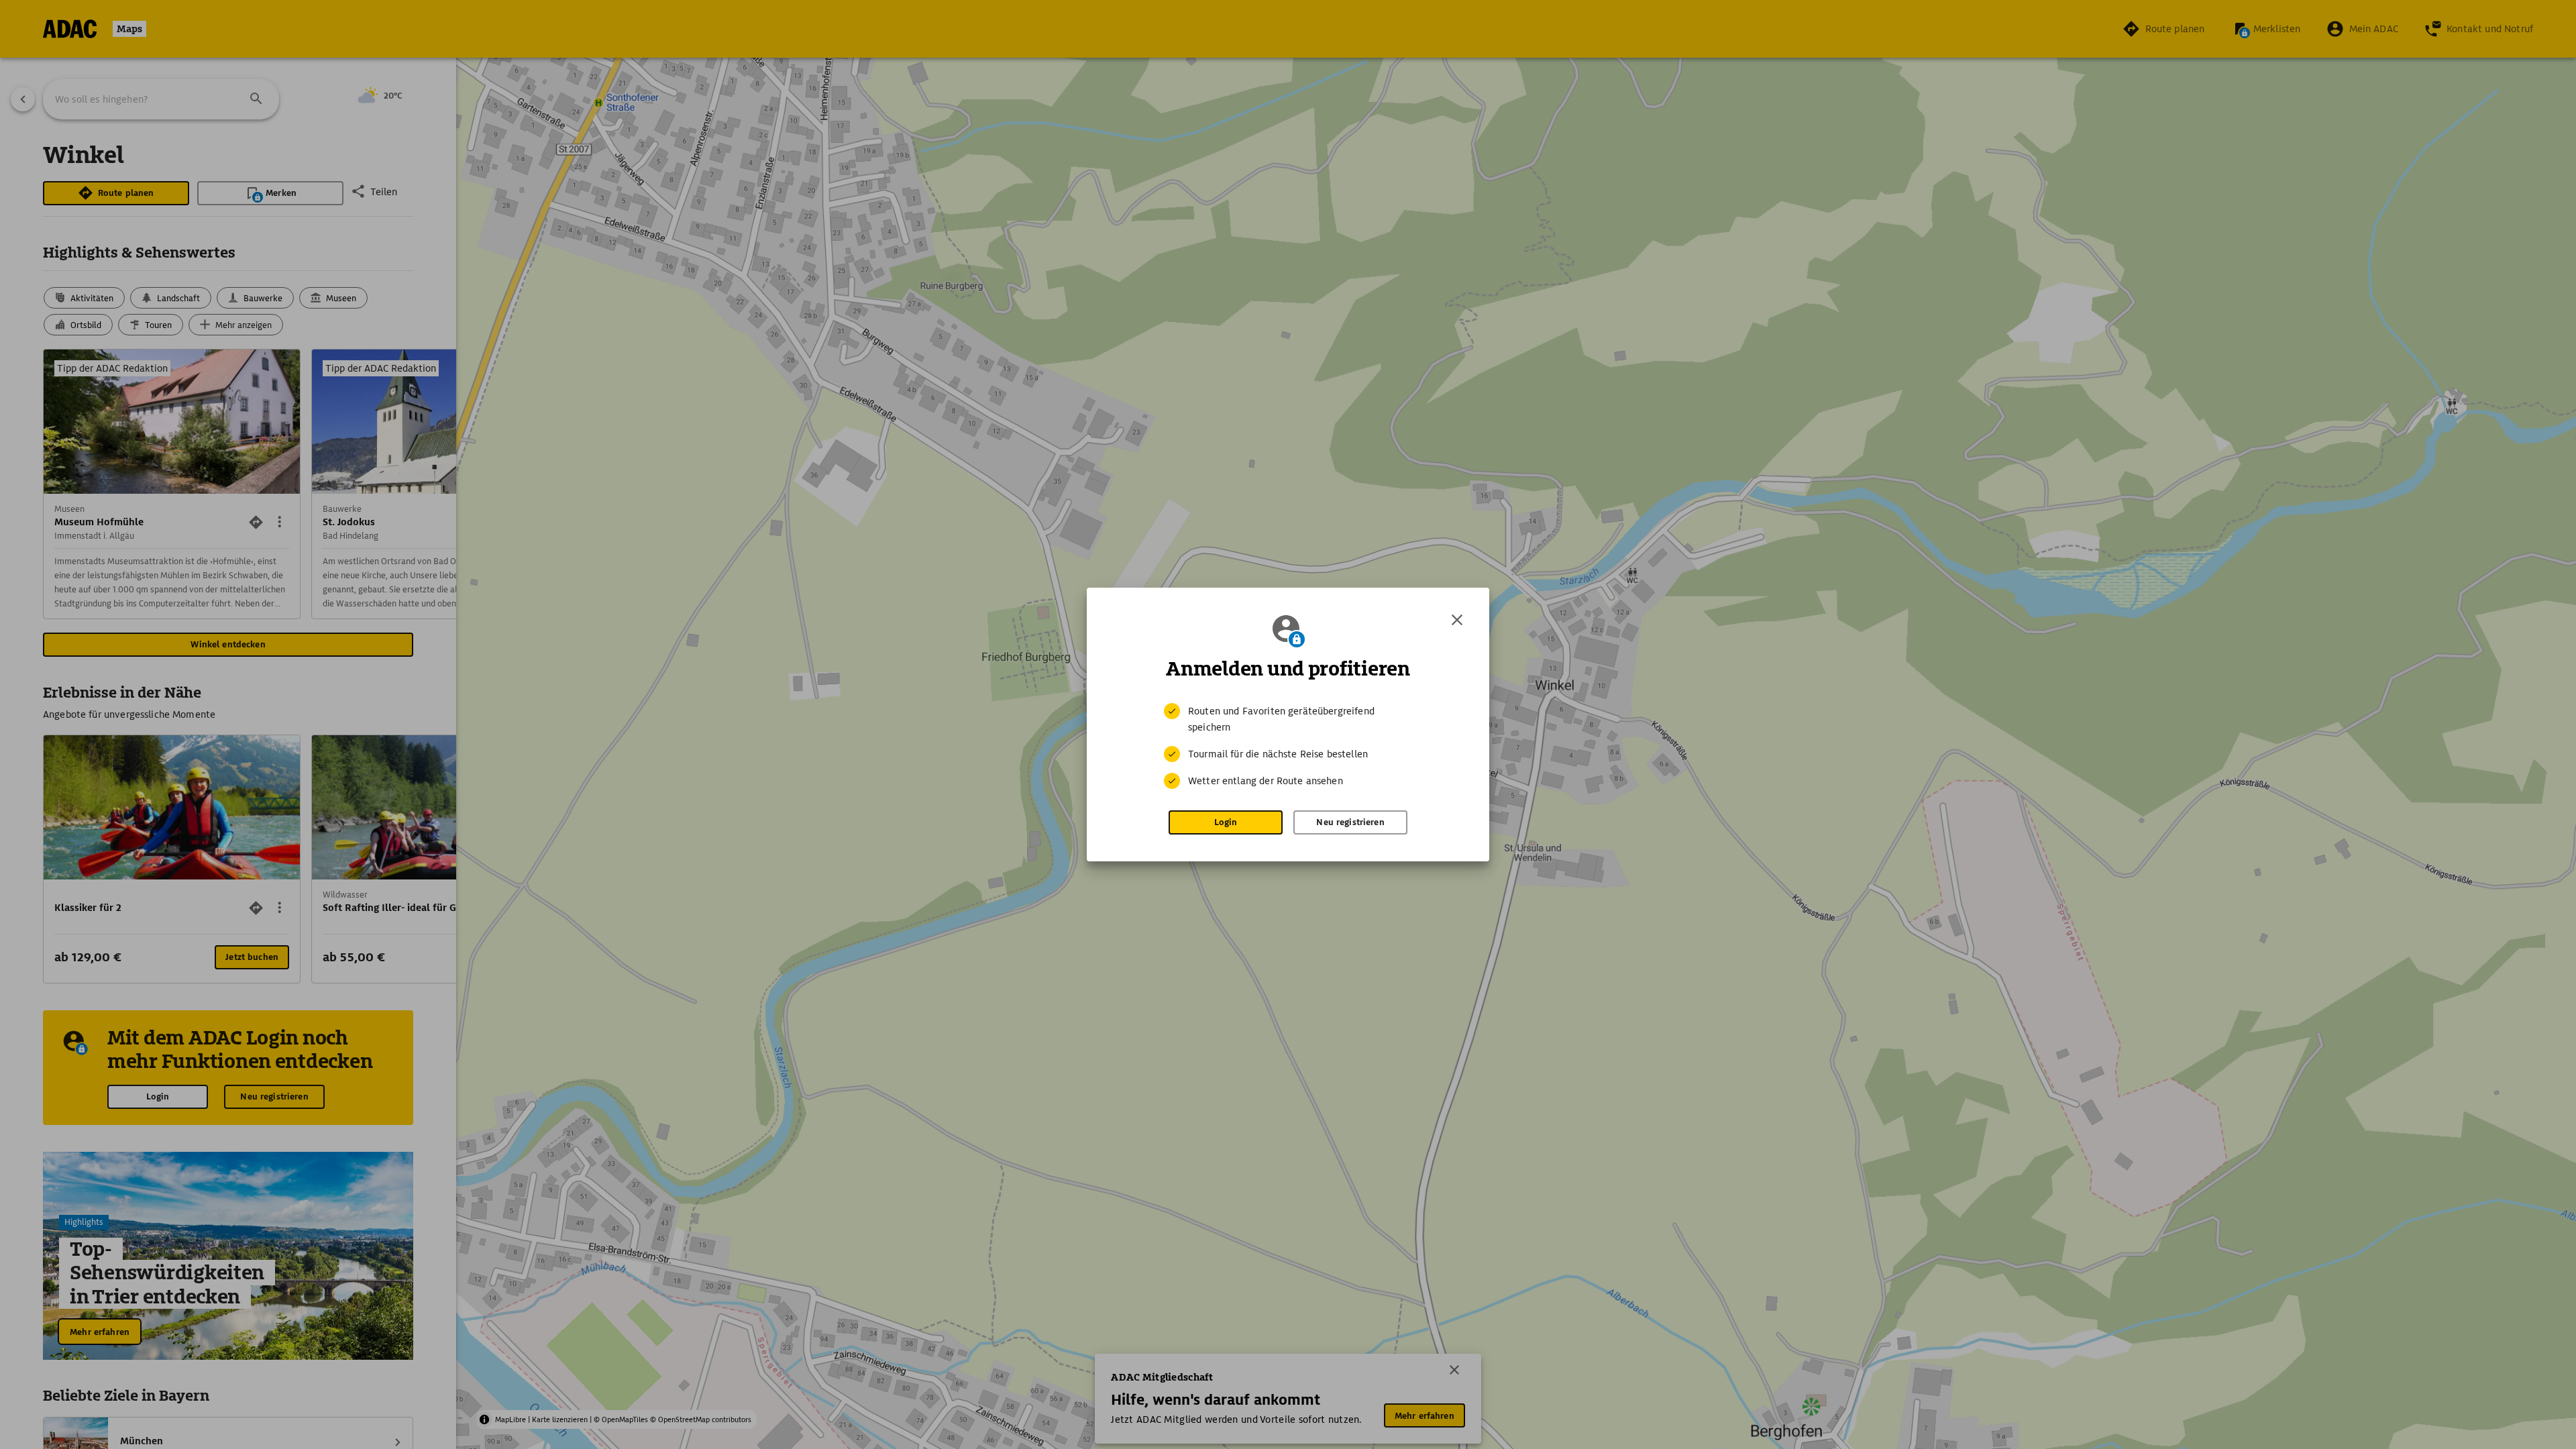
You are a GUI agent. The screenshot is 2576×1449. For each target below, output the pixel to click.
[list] (1288, 746)
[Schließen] (1457, 620)
